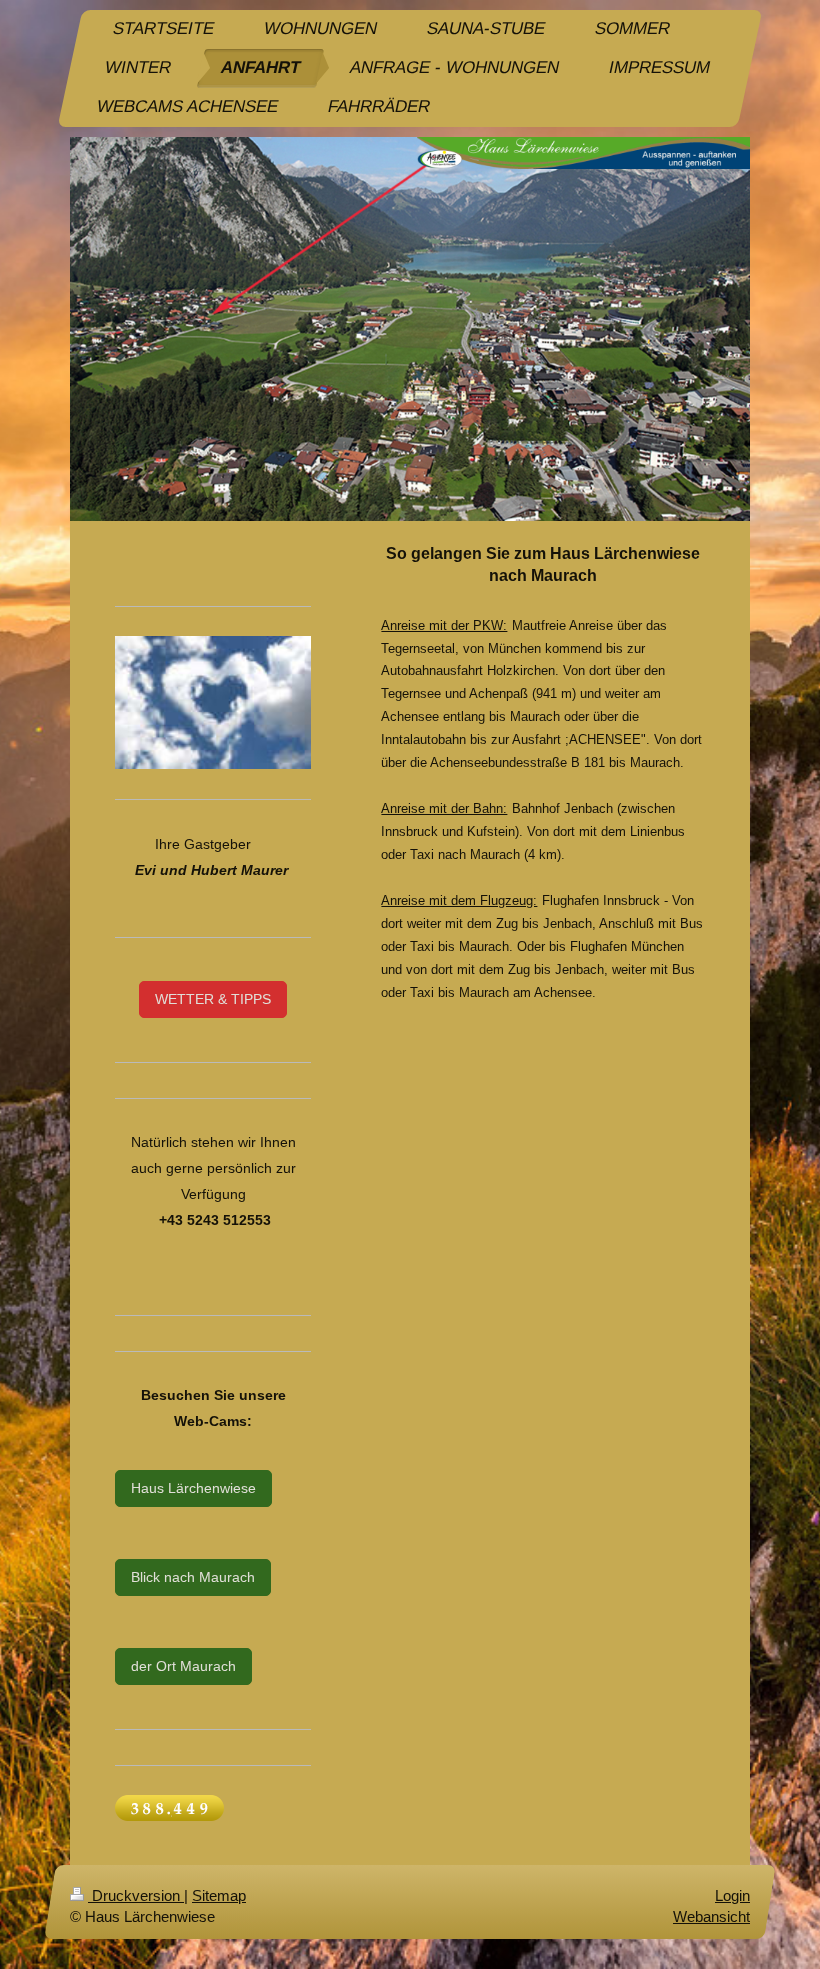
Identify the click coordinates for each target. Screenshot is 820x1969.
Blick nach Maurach (193, 1577)
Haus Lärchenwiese (193, 1488)
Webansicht (711, 1916)
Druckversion (136, 1895)
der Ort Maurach (183, 1666)
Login (732, 1895)
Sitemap (219, 1895)
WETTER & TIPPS (213, 999)
